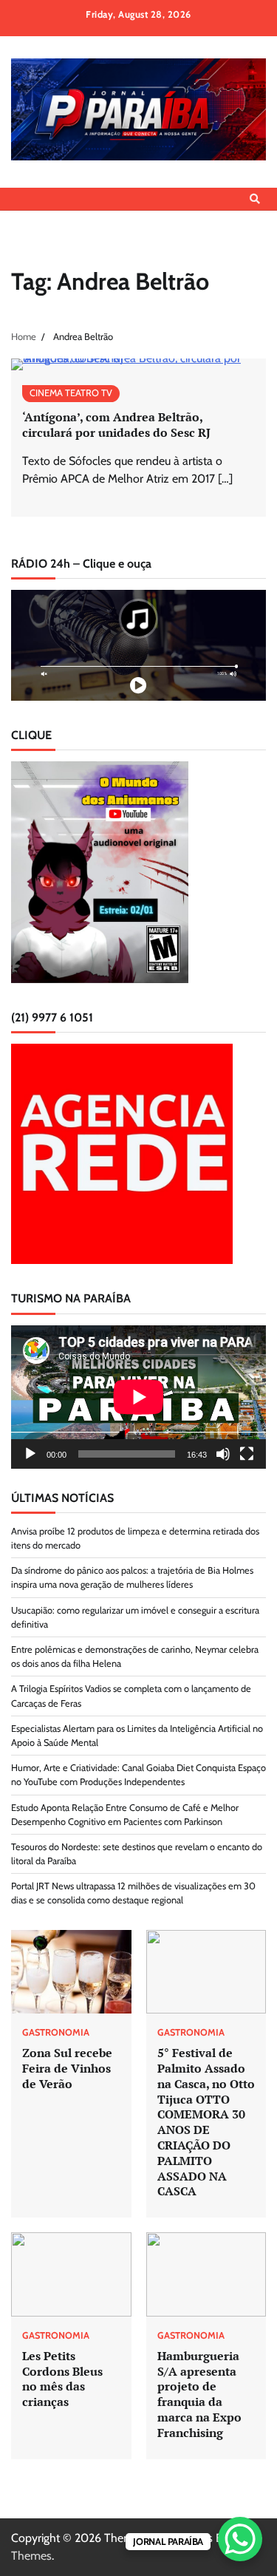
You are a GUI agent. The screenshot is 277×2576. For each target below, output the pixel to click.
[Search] (255, 199)
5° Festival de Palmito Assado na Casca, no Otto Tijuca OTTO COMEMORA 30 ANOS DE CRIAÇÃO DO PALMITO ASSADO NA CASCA (206, 2122)
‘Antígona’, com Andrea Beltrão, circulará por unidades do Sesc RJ (116, 425)
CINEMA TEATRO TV (71, 393)
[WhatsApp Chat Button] (240, 2539)
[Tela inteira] (247, 1454)
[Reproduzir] (30, 1454)
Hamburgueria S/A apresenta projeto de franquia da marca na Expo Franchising (199, 2394)
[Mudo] (223, 1454)
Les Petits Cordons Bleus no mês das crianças (62, 2379)
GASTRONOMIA (56, 2033)
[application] (138, 1397)
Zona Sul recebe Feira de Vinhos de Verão (67, 2068)
